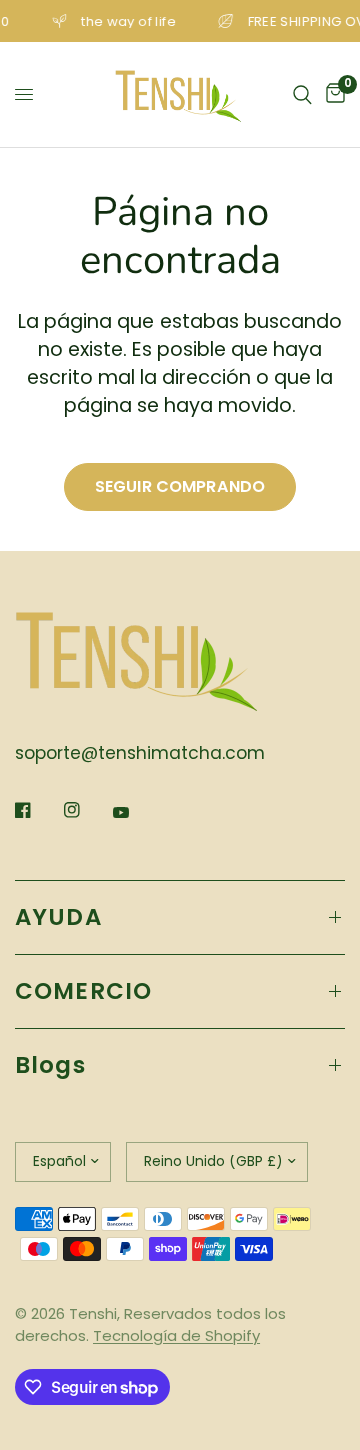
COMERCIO (83, 991)
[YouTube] (135, 813)
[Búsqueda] (302, 94)
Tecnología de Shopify (176, 1335)
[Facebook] (37, 810)
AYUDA (58, 917)
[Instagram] (86, 810)
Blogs (50, 1065)
